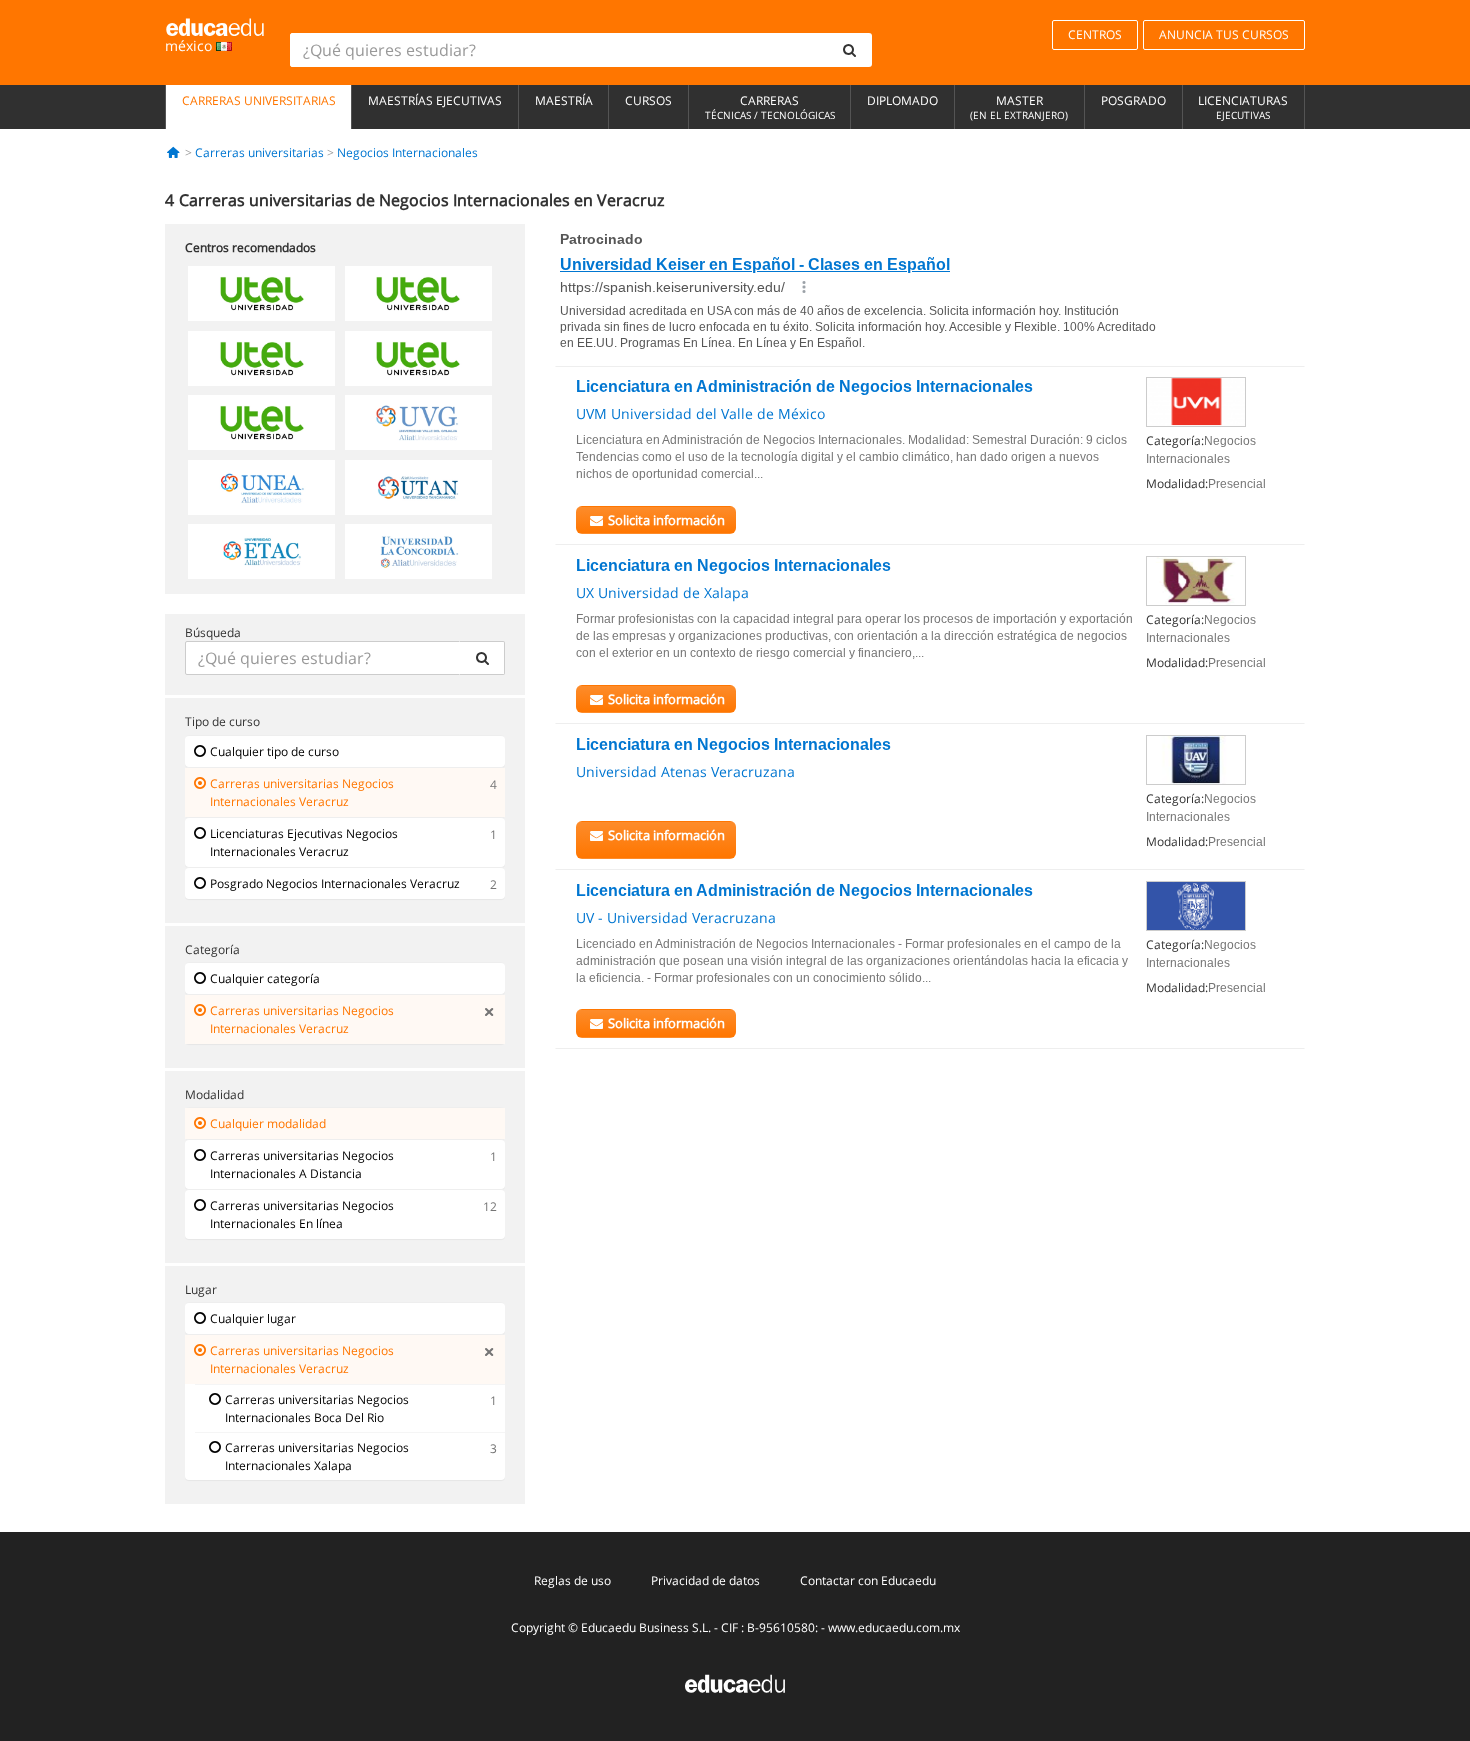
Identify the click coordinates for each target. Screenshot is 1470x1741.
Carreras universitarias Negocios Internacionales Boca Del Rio (317, 1408)
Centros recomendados (250, 247)
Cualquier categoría (265, 978)
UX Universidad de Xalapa (662, 592)
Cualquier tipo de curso (274, 751)
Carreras (770, 107)
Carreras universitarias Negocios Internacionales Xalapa (317, 1456)
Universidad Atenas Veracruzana (685, 771)
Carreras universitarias (259, 100)
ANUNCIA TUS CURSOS (1224, 34)
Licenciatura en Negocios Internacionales (733, 565)
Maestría (564, 100)
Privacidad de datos (705, 1580)
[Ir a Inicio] (173, 152)
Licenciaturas (1243, 107)
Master (1019, 107)
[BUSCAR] (482, 658)
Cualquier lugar (253, 1318)
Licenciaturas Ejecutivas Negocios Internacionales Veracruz (304, 842)
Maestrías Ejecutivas (435, 100)
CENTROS (1095, 34)
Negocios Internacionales (407, 152)
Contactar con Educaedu (868, 1580)
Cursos (648, 100)
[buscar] (850, 50)
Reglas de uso (572, 1580)
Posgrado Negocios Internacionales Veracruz (335, 883)
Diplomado (902, 100)
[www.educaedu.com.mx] (735, 1682)
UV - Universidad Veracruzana (676, 917)
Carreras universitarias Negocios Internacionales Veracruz (302, 792)
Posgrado (1133, 100)
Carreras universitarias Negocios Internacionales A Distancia (302, 1164)
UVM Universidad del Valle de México (700, 413)
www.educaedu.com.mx (894, 1627)
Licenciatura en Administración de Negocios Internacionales (804, 386)
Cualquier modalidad (268, 1123)
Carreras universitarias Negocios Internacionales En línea (302, 1214)
